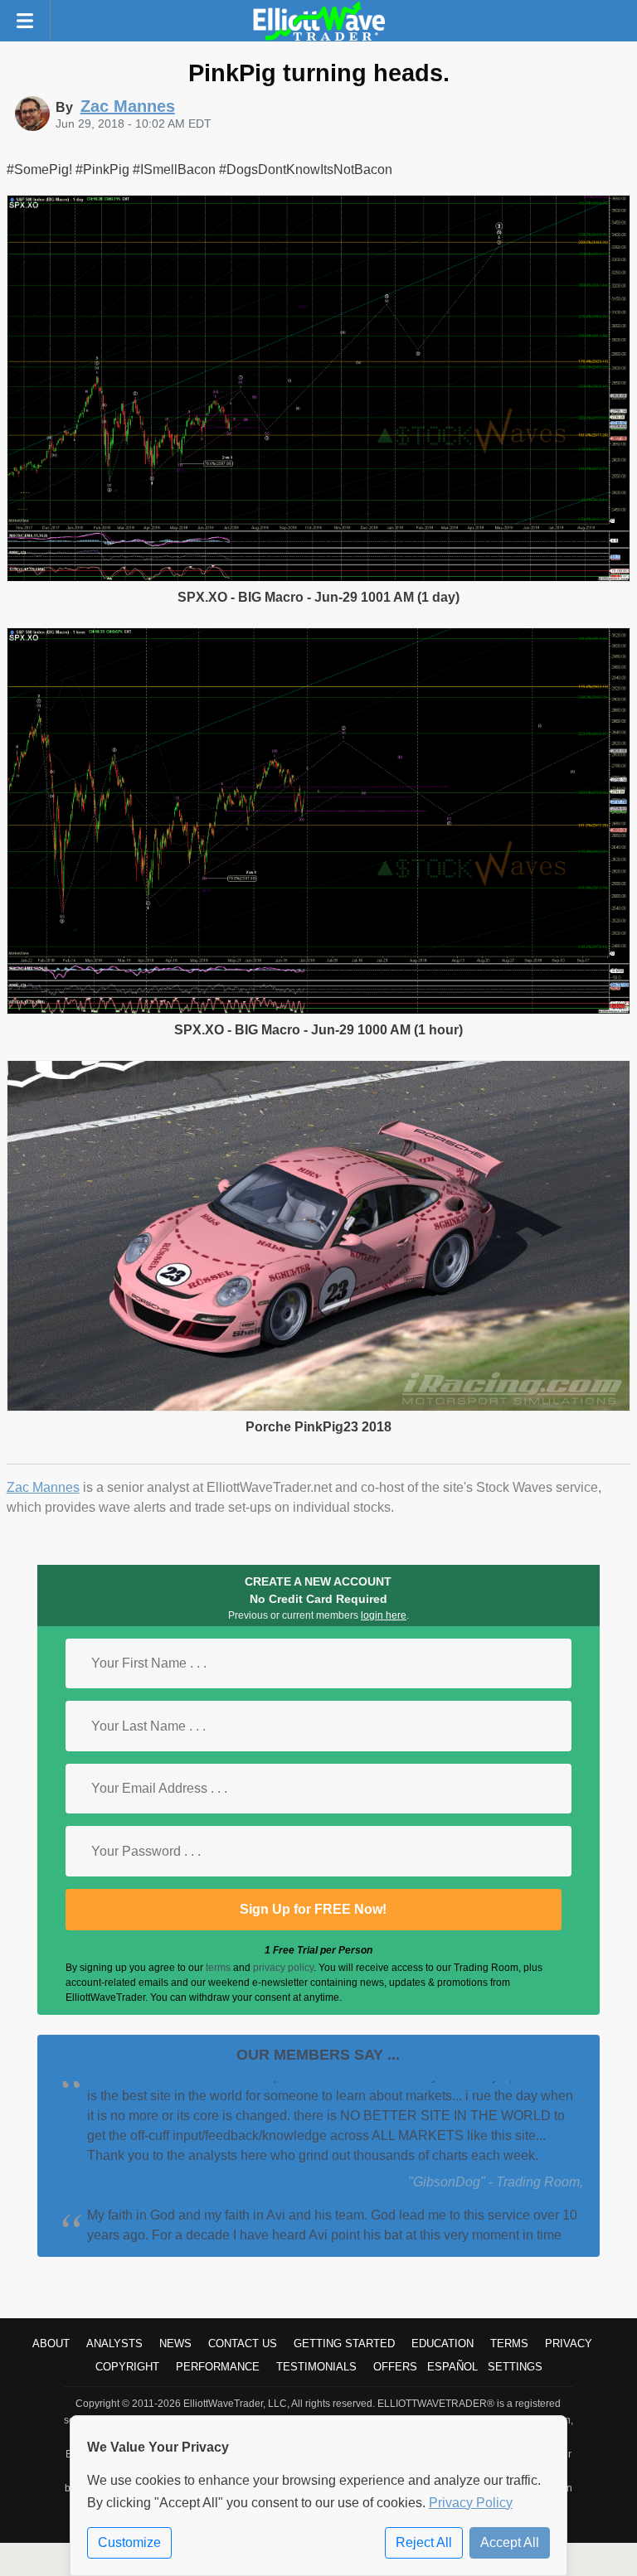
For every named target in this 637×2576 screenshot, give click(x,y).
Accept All (510, 2542)
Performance (218, 2367)
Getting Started (344, 2344)
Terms (509, 2344)
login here (384, 1615)
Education (442, 2344)
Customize (129, 2542)
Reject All (424, 2542)
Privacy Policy (471, 2503)
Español (452, 2367)
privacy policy (283, 1968)
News (175, 2344)
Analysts (114, 2344)
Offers (395, 2367)
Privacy (569, 2344)
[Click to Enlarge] (319, 577)
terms (218, 1968)
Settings (515, 2367)
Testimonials (316, 2367)
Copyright (127, 2367)
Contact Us (243, 2344)
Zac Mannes (43, 1487)
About (51, 2344)
